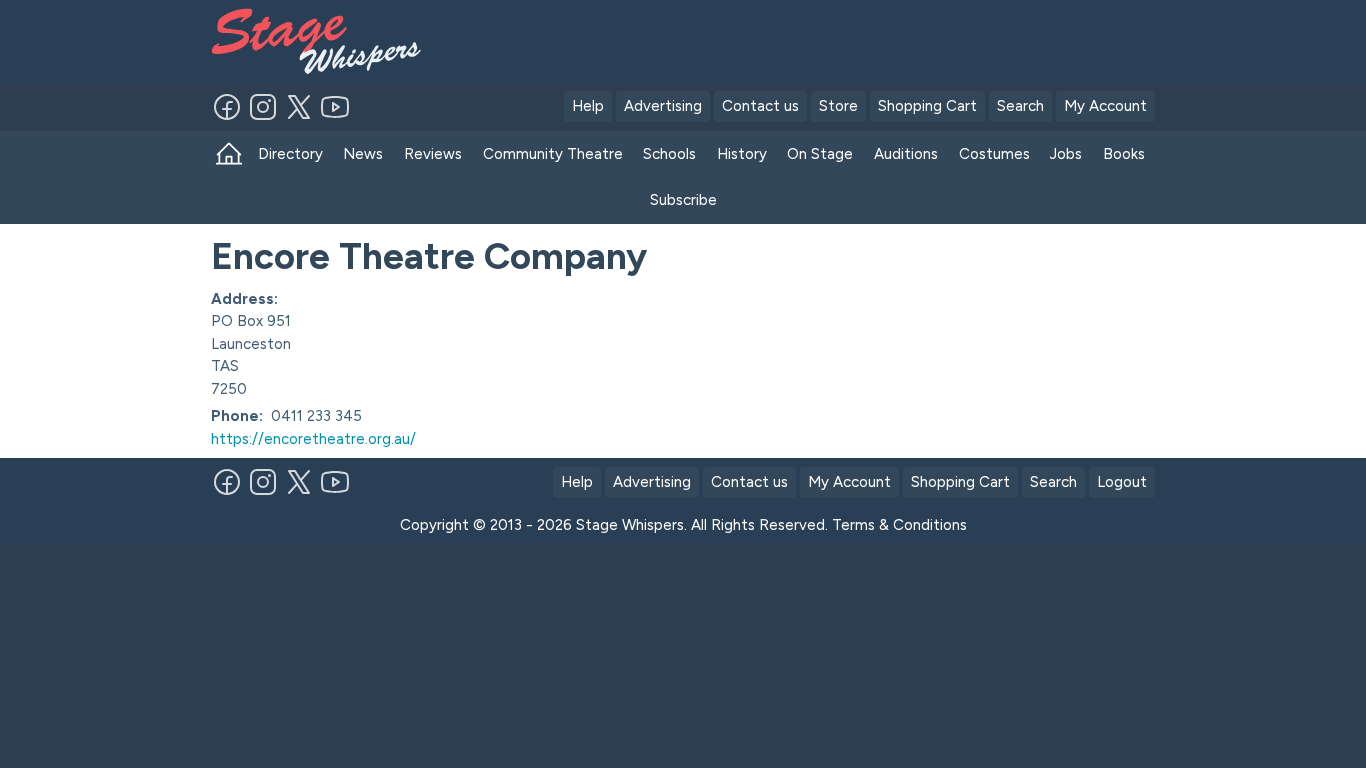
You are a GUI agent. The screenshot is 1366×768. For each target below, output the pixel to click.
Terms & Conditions (899, 525)
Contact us (760, 106)
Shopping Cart (927, 106)
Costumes (994, 154)
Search (1020, 106)
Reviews (433, 154)
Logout (1122, 482)
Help (588, 106)
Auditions (906, 154)
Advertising (663, 106)
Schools (669, 154)
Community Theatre (553, 154)
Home (229, 154)
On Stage (820, 154)
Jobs (1066, 154)
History (742, 154)
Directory (290, 154)
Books (1124, 154)
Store (838, 106)
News (363, 154)
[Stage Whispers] (310, 41)
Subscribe (683, 200)
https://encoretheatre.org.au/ (313, 439)
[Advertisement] (825, 38)
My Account (1105, 106)
